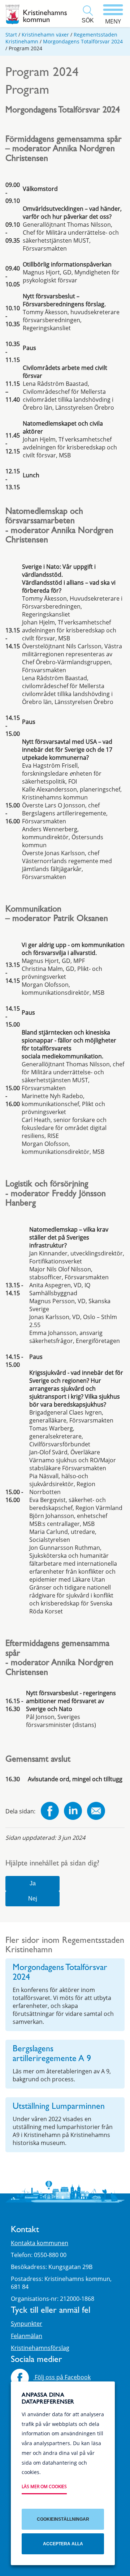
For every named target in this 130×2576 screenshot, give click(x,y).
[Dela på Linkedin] (73, 1812)
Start (11, 35)
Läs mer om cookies (44, 2487)
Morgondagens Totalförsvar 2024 (83, 41)
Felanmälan (27, 2336)
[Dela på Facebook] (50, 1812)
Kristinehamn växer (45, 35)
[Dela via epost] (96, 1812)
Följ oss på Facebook (62, 2377)
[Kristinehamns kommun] (36, 14)
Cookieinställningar (63, 2519)
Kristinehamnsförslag (40, 2348)
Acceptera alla (63, 2544)
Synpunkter (27, 2324)
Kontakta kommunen (40, 2243)
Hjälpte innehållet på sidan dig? (52, 1864)
